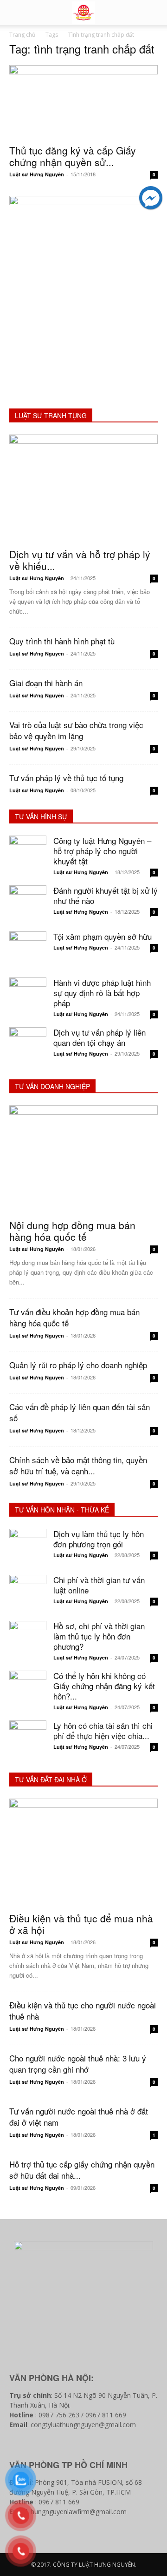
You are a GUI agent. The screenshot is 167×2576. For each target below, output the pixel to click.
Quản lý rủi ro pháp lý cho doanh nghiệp (78, 1365)
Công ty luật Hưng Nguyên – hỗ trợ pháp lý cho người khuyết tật (102, 851)
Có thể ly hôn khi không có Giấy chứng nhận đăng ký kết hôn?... (104, 1686)
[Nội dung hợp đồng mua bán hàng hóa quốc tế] (83, 1159)
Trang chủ (22, 35)
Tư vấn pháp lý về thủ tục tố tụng (66, 778)
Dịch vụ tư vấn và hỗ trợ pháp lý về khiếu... (80, 560)
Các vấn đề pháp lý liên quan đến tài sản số (80, 1412)
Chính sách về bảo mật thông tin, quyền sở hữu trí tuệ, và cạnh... (78, 1465)
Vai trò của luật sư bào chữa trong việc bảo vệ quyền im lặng (76, 730)
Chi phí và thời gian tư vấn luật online (99, 1585)
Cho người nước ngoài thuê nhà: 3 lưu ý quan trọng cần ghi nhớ (78, 2064)
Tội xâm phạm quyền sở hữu (103, 936)
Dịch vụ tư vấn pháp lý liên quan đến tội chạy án (100, 1037)
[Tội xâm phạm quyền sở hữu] (28, 950)
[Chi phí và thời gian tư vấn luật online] (28, 1593)
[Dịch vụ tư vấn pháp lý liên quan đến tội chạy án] (28, 1046)
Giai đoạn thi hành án (46, 683)
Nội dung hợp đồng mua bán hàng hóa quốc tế (72, 1231)
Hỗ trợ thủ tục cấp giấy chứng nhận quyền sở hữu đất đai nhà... (82, 2170)
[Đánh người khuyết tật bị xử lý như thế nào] (28, 904)
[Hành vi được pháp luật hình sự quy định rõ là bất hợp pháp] (28, 996)
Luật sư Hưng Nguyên (37, 174)
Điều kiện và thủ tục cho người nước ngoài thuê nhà (83, 2011)
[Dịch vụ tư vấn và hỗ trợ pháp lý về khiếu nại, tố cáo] (83, 488)
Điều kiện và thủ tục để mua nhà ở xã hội (81, 1924)
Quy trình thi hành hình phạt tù (62, 641)
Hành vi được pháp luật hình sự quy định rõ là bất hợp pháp (102, 993)
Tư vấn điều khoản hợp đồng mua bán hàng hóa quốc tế (74, 1317)
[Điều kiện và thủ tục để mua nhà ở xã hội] (83, 1853)
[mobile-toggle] (16, 13)
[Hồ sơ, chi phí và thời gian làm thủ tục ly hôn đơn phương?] (28, 1639)
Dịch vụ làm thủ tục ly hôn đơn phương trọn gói (99, 1539)
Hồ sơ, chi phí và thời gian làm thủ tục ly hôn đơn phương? (99, 1636)
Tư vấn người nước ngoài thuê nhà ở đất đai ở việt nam (79, 2117)
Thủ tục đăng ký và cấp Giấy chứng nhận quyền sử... (73, 156)
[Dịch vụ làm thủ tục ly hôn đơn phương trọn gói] (28, 1547)
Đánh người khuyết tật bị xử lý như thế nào (106, 895)
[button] (154, 13)
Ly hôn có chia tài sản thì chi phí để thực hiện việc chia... (103, 1730)
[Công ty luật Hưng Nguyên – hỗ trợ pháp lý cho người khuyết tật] (28, 854)
